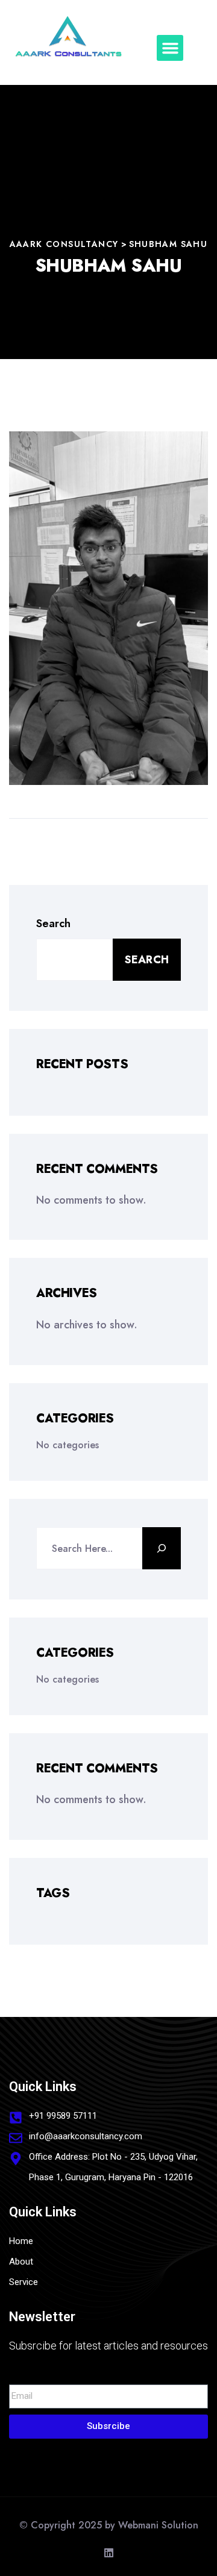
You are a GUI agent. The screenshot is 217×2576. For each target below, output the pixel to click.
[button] (170, 48)
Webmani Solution (158, 2525)
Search (53, 924)
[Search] (162, 1548)
